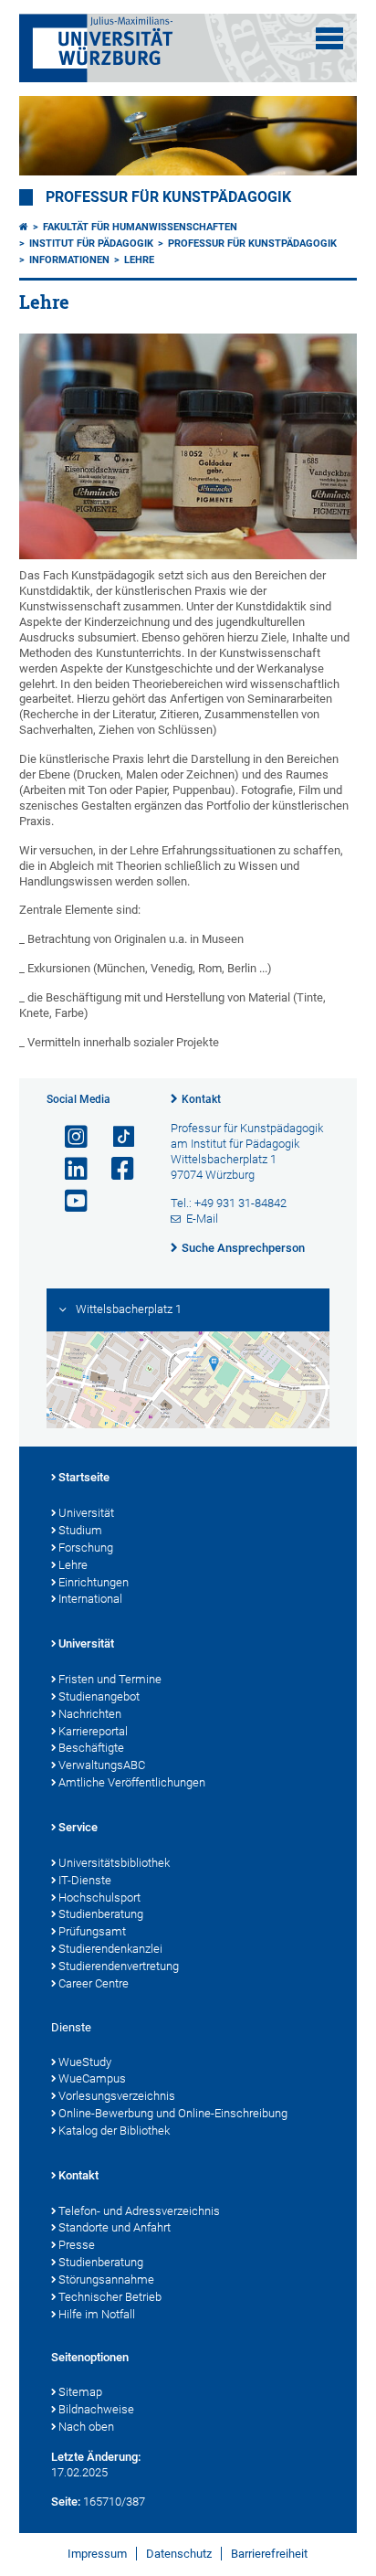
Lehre (139, 260)
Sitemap (80, 2392)
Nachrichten (90, 1714)
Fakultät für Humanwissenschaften (140, 227)
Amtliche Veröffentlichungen (132, 1782)
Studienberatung (101, 1914)
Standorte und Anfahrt (115, 2227)
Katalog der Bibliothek (114, 2131)
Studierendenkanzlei (110, 1949)
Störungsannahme (106, 2279)
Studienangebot (99, 1696)
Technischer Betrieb (110, 2297)
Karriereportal (93, 1731)
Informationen (69, 260)
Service (78, 1827)
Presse (77, 2245)
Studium (80, 1530)
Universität (86, 1513)
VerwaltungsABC (102, 1765)
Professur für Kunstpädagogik (168, 197)
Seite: (66, 2502)
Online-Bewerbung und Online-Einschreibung (173, 2113)
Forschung (86, 1548)
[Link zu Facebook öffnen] (115, 1169)
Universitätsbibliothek (114, 1863)
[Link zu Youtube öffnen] (68, 1201)
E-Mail (202, 1219)
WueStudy (85, 2062)
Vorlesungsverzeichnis (117, 2096)
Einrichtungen (94, 1582)
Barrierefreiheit (269, 2554)
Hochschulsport (99, 1898)
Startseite (84, 1477)
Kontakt (201, 1099)
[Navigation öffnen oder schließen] (329, 38)
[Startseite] (24, 227)
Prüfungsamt (92, 1931)
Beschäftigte (91, 1748)
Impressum (97, 2554)
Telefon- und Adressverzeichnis (139, 2211)
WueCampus (92, 2078)
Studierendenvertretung (119, 1966)
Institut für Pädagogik (91, 244)
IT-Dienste (85, 1880)
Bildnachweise (96, 2409)
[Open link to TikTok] (115, 1137)
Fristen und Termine (110, 1679)
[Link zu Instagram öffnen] (68, 1137)
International (90, 1599)
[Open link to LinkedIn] (68, 1169)
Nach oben (86, 2427)
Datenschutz (179, 2554)
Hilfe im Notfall (97, 2314)
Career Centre (94, 1983)
